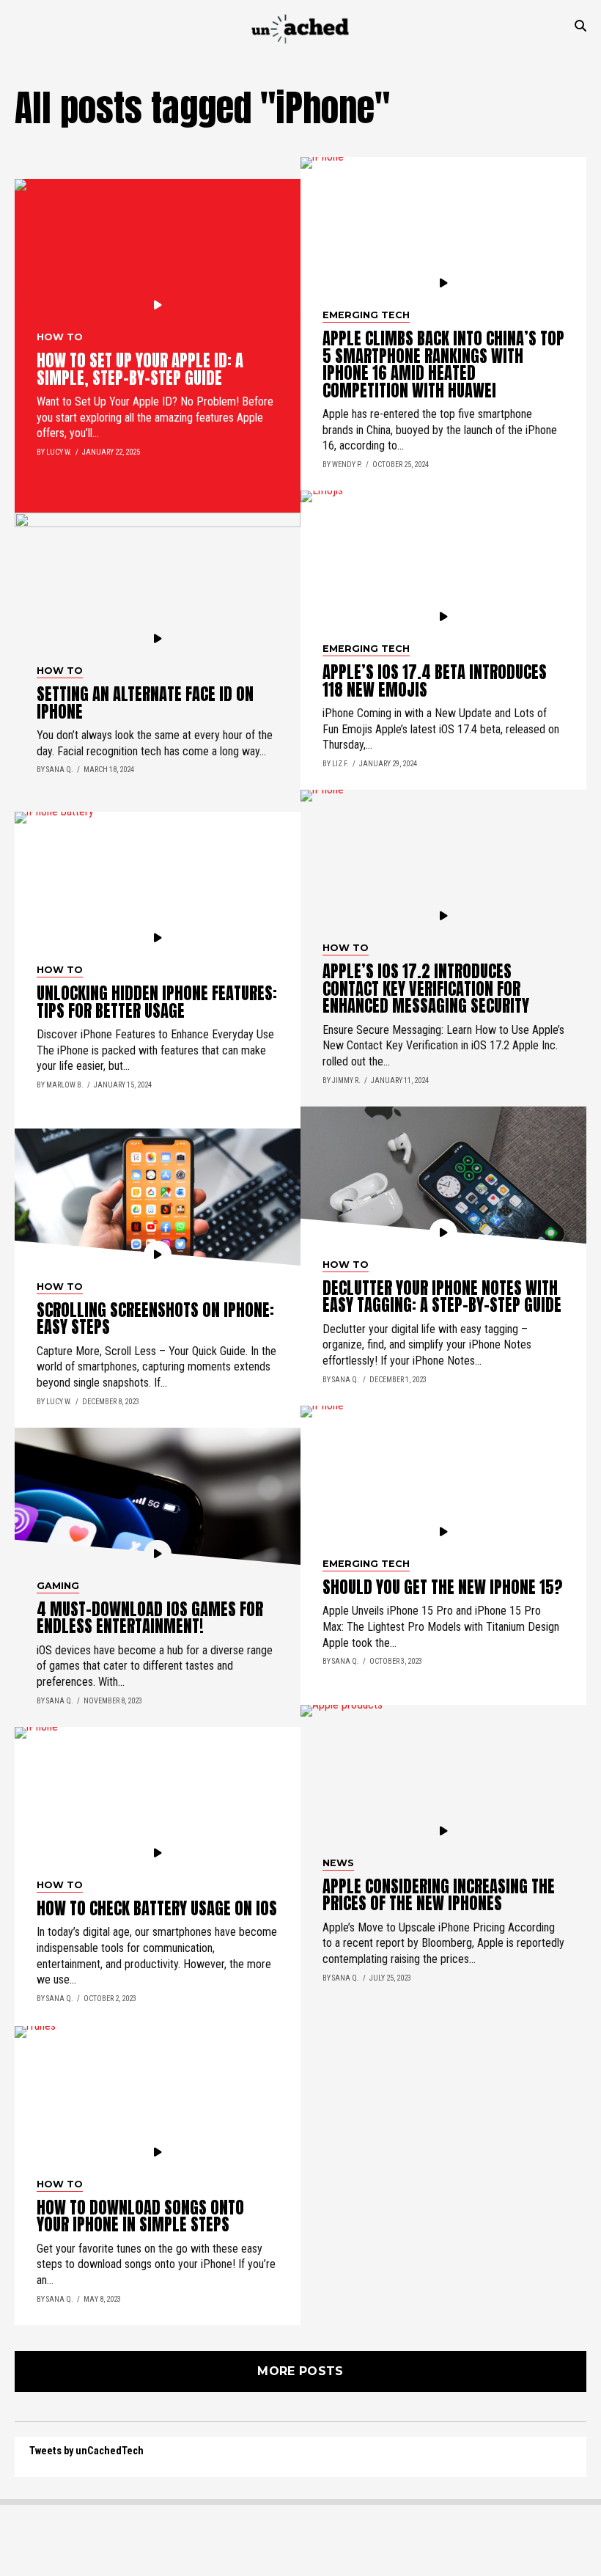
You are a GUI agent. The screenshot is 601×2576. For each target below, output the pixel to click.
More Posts (300, 2371)
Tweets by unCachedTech (86, 2451)
